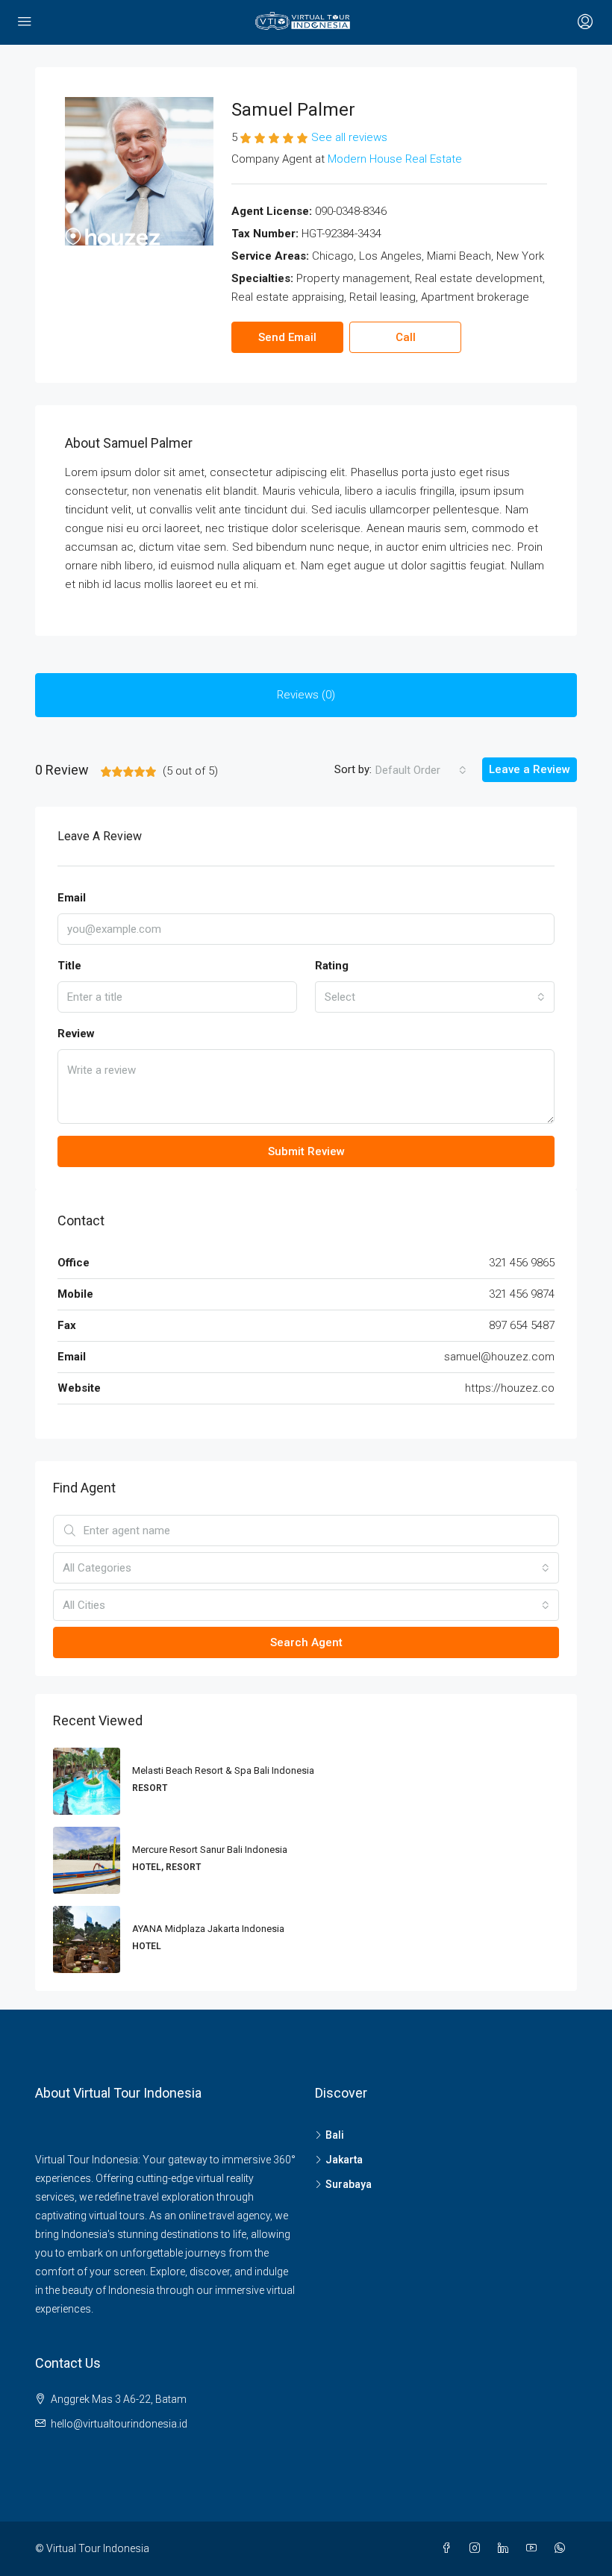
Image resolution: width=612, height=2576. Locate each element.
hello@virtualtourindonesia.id (119, 2424)
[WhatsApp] (563, 2548)
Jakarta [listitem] (344, 2160)
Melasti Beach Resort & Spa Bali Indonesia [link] (223, 1770)
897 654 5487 (522, 1325)
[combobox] (421, 770)
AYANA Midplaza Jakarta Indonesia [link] (208, 1929)
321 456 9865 (522, 1263)
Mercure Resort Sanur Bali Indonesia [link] (210, 1850)
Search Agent (306, 1642)
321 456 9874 (522, 1294)
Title (69, 966)
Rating (332, 966)
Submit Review (306, 1151)
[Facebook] (449, 2548)
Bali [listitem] (335, 2135)
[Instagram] (478, 2548)
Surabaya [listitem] (349, 2184)
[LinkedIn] (506, 2548)
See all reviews (349, 137)
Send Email (287, 337)
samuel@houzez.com (499, 1357)
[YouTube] (534, 2548)
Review (76, 1034)
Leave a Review (530, 769)
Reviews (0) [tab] (306, 695)
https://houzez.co (510, 1388)
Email (72, 898)
